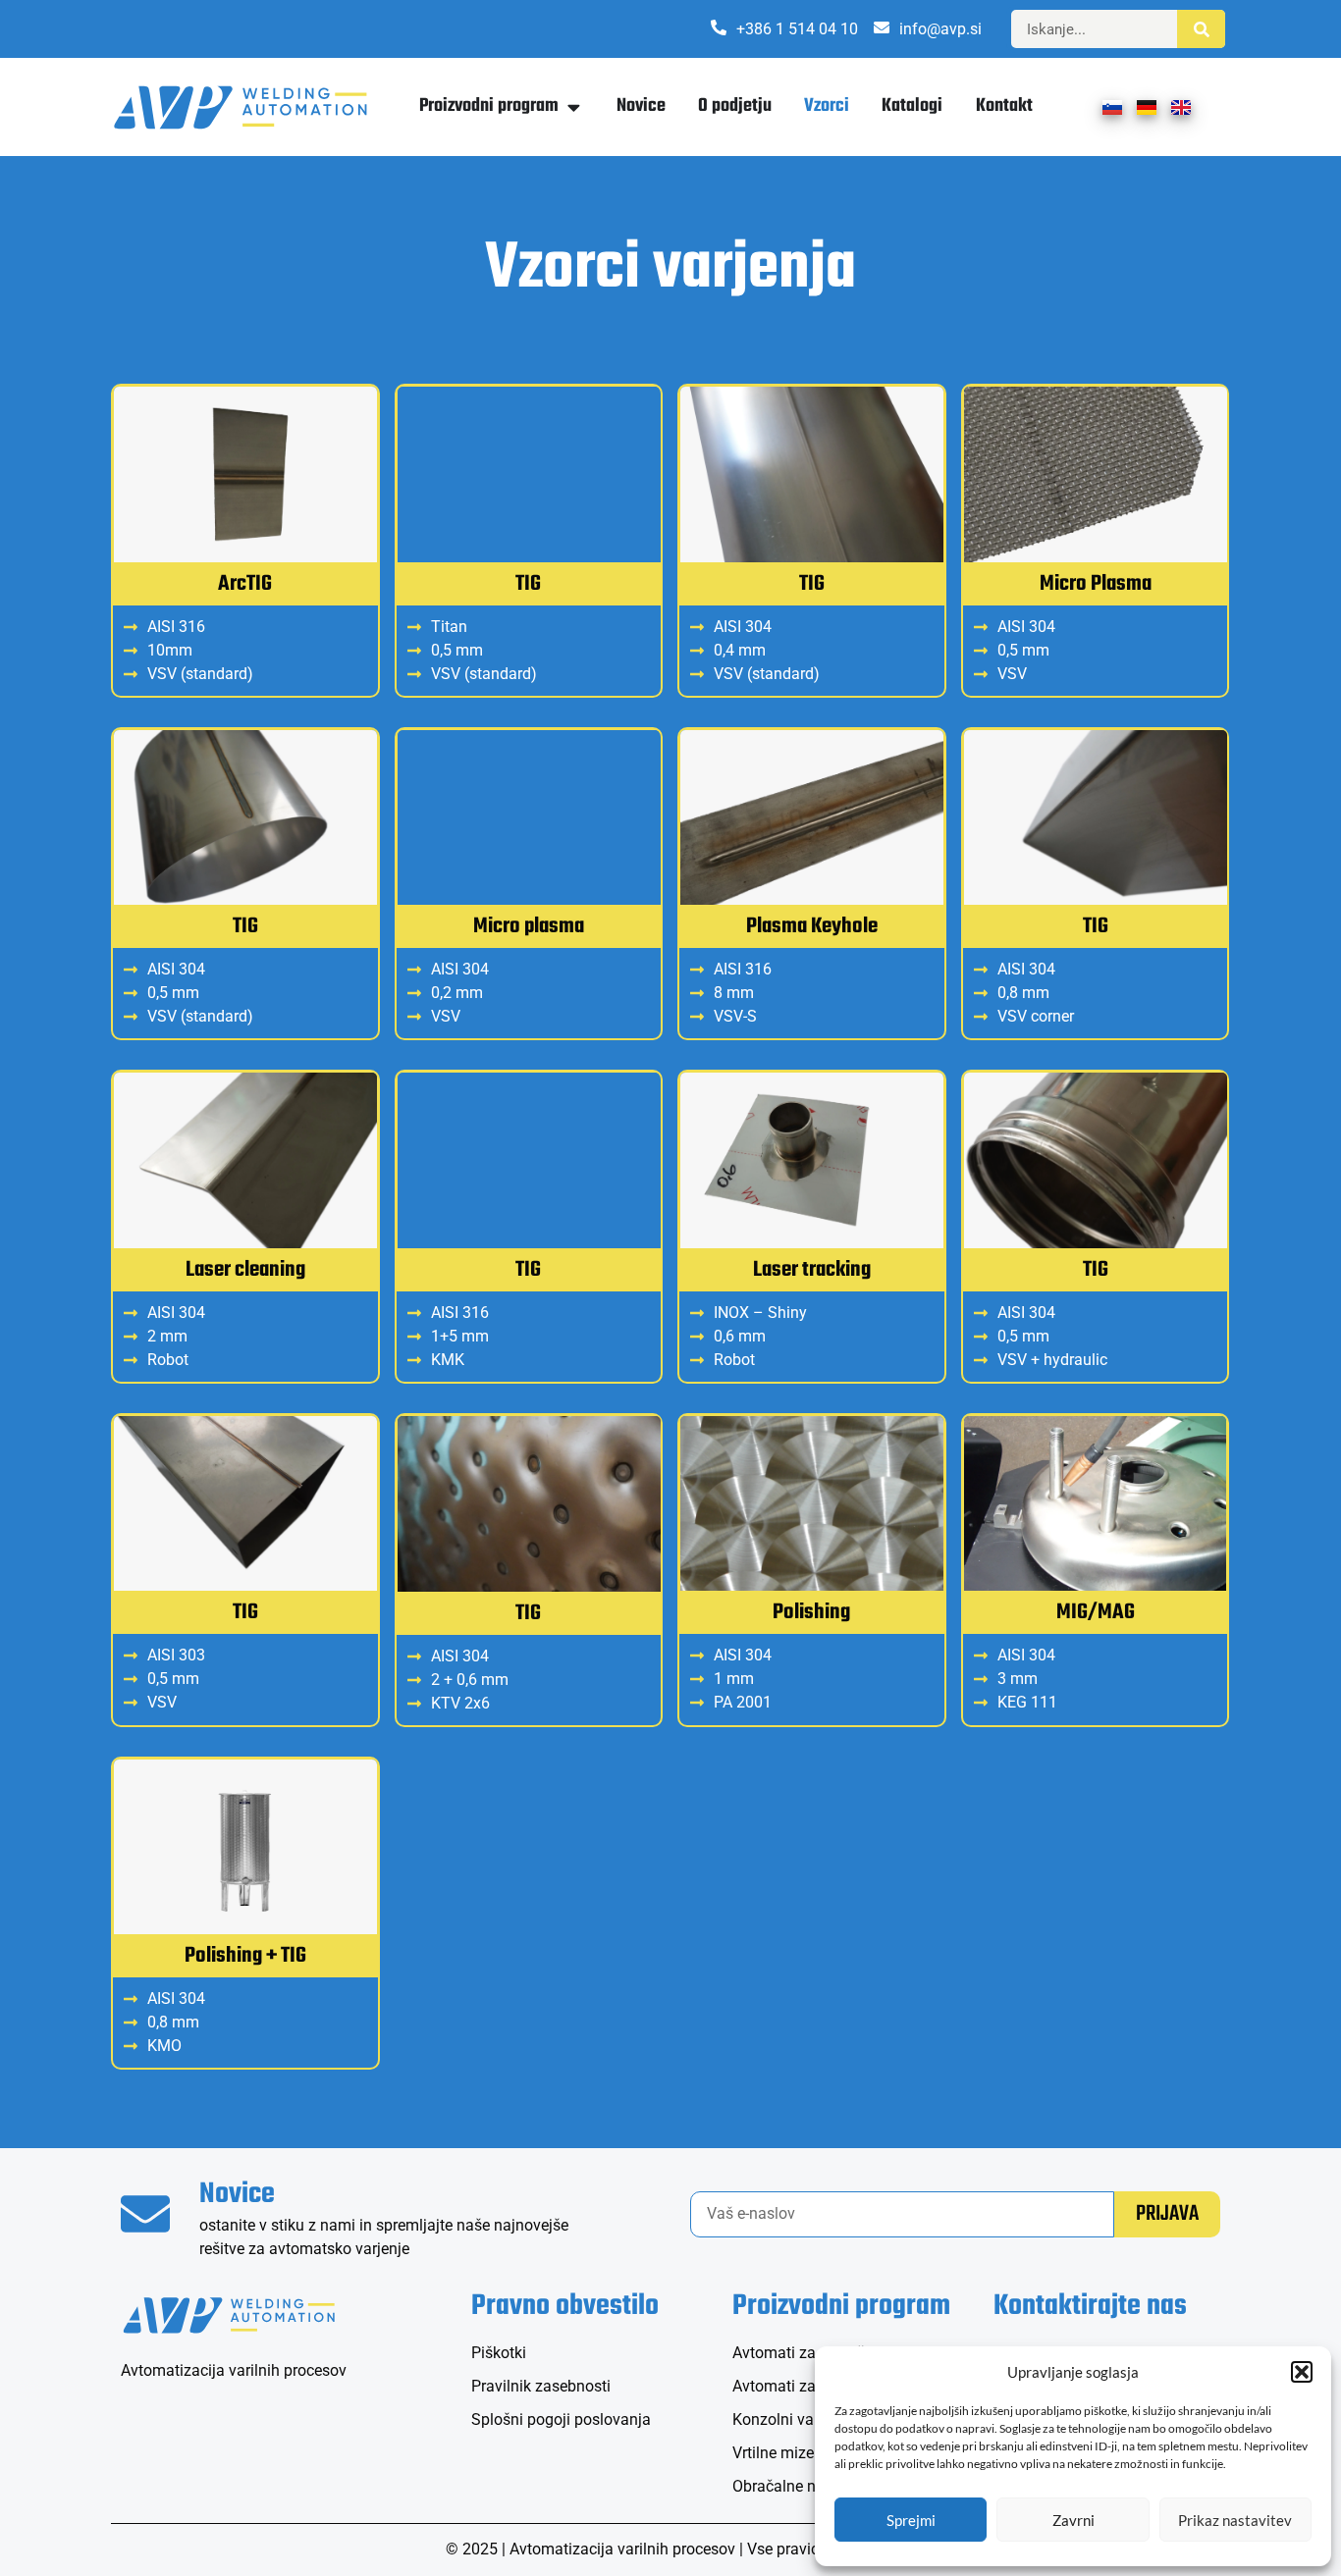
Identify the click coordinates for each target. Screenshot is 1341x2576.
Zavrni (1073, 2520)
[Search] (1201, 29)
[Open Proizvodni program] (574, 106)
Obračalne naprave (798, 2486)
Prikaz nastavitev (1235, 2520)
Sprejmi (911, 2520)
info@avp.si (940, 29)
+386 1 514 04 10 (797, 29)
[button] (1302, 2372)
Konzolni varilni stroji (805, 2419)
